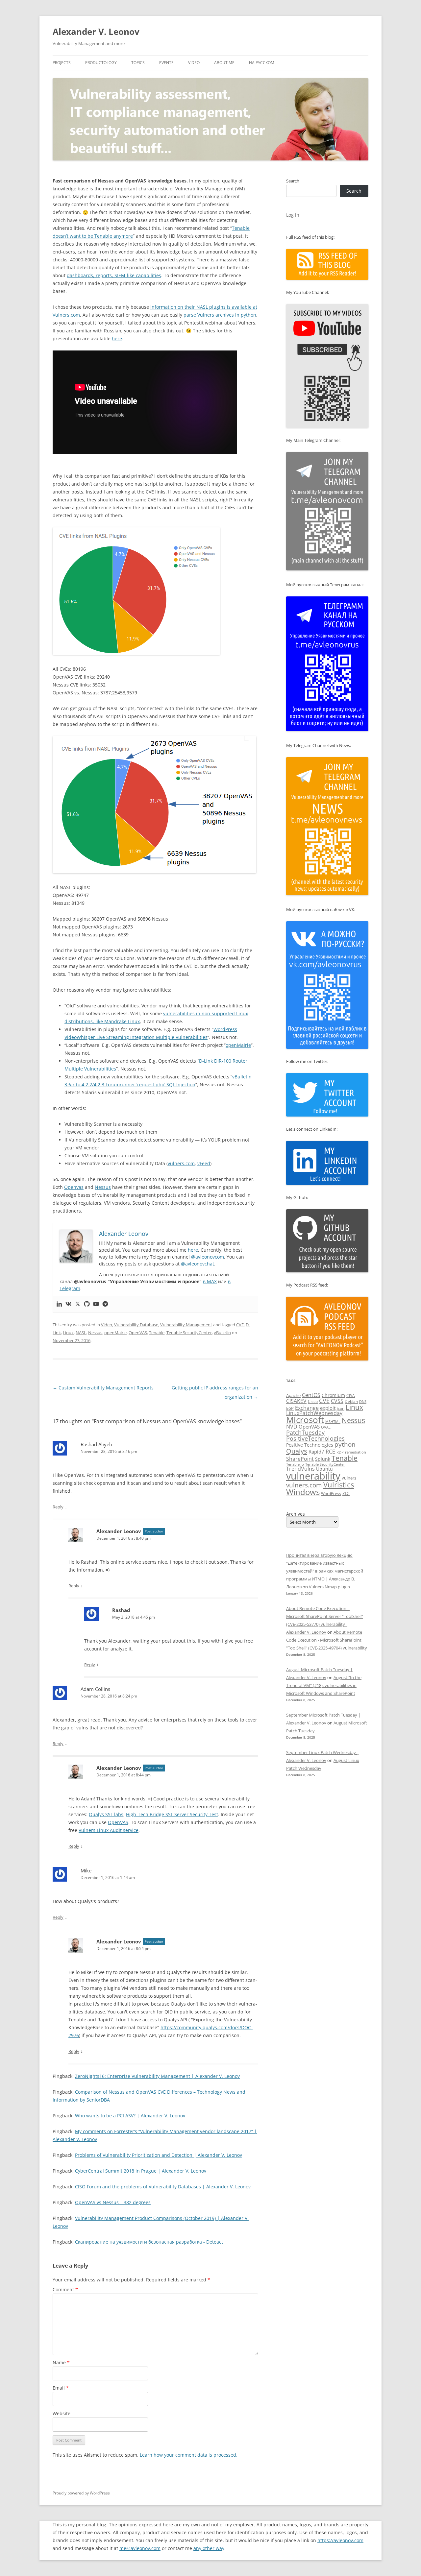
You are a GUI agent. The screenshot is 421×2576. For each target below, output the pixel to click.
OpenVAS (138, 1333)
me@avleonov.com (140, 2548)
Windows (303, 1492)
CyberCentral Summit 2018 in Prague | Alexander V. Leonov (141, 2171)
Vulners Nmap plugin (329, 1587)
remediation (356, 1452)
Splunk (323, 1459)
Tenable (157, 1333)
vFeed (204, 1163)
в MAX (210, 1281)
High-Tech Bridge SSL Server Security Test (172, 1814)
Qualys (297, 1451)
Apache (293, 1395)
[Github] (87, 1304)
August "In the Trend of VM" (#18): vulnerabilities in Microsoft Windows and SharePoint (324, 1685)
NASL (81, 1333)
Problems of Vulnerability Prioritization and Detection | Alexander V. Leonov (159, 2155)
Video (194, 63)
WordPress (331, 1493)
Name (61, 2362)
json (341, 1408)
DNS (363, 1401)
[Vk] (68, 1304)
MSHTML (333, 1421)
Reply (58, 1507)
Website (62, 2413)
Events (166, 63)
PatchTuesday (305, 1432)
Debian (351, 1401)
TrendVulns (300, 1469)
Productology (101, 63)
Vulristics (339, 1485)
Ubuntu (324, 1469)
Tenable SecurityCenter (189, 1333)
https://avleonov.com (340, 2540)
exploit (328, 1408)
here (117, 338)
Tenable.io (295, 1464)
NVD (292, 1427)
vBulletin (222, 1333)
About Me (224, 63)
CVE (240, 1325)
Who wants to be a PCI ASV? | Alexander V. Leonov (130, 2116)
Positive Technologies (310, 1445)
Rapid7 (316, 1452)
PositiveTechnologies (315, 1438)
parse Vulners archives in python (220, 315)
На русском (262, 63)
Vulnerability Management (186, 1325)
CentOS (311, 1395)
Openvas (74, 1187)
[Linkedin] (59, 1304)
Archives (296, 1514)
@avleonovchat (198, 1264)
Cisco (313, 1401)
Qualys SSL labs (106, 1814)
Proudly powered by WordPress (81, 2493)
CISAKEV (296, 1401)
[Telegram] (105, 1304)
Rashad (121, 1610)
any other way (209, 2548)
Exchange (307, 1408)
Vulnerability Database (136, 1325)
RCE (330, 1452)
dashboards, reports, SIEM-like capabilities (114, 275)
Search (293, 181)
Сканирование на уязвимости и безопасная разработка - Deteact (149, 2242)
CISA (351, 1396)
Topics (138, 63)
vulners (349, 1478)
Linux (68, 1333)
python (345, 1444)
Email (61, 2388)
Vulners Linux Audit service (109, 1830)
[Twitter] (78, 1304)
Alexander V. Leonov (96, 32)
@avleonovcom (208, 1257)
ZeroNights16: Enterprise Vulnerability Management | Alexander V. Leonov (157, 2076)
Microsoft (305, 1420)
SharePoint (300, 1459)
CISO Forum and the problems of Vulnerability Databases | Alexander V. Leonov (163, 2187)
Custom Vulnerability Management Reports (103, 1388)
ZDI (346, 1493)
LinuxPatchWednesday (314, 1413)
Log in (293, 215)
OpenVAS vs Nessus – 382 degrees (113, 2202)
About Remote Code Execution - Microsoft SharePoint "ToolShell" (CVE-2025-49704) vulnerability (327, 1640)
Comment (65, 2289)
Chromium (333, 1395)
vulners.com (181, 1163)
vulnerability (313, 1476)
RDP (340, 1452)
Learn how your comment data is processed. (189, 2455)
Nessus (103, 1187)
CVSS (337, 1401)
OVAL (326, 1427)
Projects (62, 63)
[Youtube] (96, 1304)
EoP (290, 1408)
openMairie (238, 1045)
